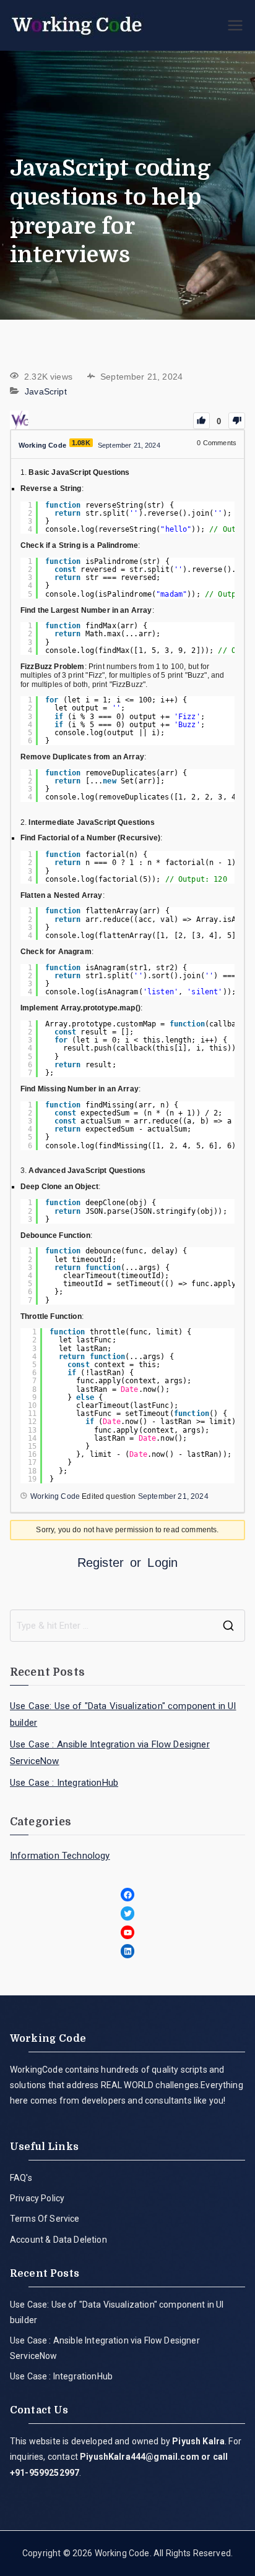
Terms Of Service (45, 2219)
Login (162, 1563)
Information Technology (60, 1856)
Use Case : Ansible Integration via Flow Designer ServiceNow (110, 1753)
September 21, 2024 (173, 1496)
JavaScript (46, 391)
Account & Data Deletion (58, 2240)
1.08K (81, 443)
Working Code (122, 2553)
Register (101, 1563)
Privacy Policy (37, 2198)
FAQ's (21, 2178)
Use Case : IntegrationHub (64, 1783)
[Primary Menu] (235, 25)
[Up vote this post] (201, 421)
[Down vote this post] (237, 421)
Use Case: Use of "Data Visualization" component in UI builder (123, 1714)
